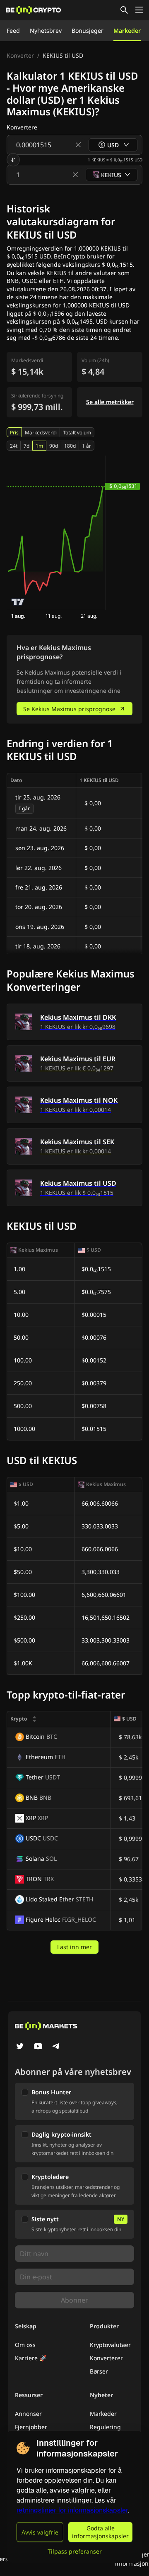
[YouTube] (38, 2047)
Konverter (20, 55)
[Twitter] (20, 2047)
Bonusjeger (88, 30)
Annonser (28, 2414)
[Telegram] (56, 2047)
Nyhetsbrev (46, 30)
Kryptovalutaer (110, 2345)
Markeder (127, 30)
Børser (99, 2371)
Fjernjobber (31, 2427)
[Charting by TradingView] (18, 602)
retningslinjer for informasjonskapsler (72, 2510)
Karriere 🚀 (31, 2358)
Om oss (25, 2345)
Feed (13, 30)
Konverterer (106, 2358)
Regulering (105, 2427)
